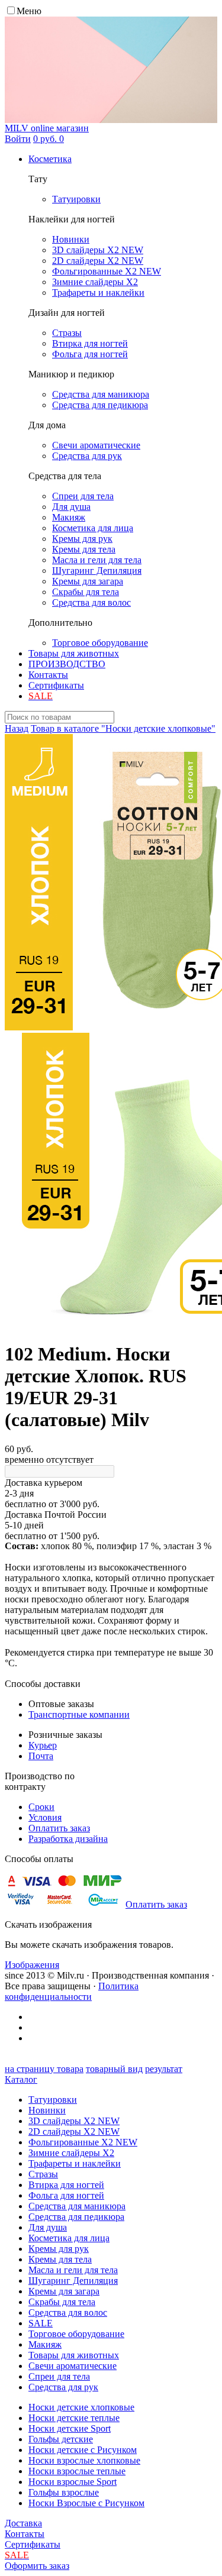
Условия (45, 1817)
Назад (17, 728)
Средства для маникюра (77, 2206)
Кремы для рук (59, 2249)
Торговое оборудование (76, 2334)
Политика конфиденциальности (72, 1991)
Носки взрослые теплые (77, 2471)
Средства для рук (63, 2387)
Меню (29, 11)
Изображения (32, 1965)
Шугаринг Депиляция (73, 2281)
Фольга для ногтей (66, 2195)
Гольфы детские (61, 2439)
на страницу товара (44, 2069)
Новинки (47, 2110)
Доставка (23, 2523)
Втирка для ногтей (66, 2185)
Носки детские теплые (74, 2418)
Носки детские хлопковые (81, 2407)
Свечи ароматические (73, 2366)
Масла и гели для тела (73, 2270)
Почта (41, 1756)
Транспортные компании (79, 1714)
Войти (18, 139)
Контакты (48, 675)
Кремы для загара (64, 2291)
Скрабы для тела (62, 2302)
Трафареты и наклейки (75, 2163)
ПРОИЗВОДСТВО (67, 664)
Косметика (50, 159)
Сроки (41, 1807)
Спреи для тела (59, 2376)
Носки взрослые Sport (73, 2482)
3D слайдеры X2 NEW (74, 2121)
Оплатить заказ (59, 1828)
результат (164, 2069)
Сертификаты (56, 685)
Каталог (21, 2079)
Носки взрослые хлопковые (84, 2460)
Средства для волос (68, 2312)
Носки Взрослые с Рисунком (86, 2503)
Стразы (43, 2174)
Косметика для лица (69, 2238)
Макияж (45, 2344)
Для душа (48, 2227)
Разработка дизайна (68, 1839)
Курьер (43, 1745)
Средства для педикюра (76, 2217)
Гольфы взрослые (64, 2492)
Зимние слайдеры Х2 (71, 2153)
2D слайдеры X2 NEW (74, 2131)
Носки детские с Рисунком (83, 2450)
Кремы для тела (60, 2259)
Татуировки (53, 2100)
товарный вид (114, 2069)
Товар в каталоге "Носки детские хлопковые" (123, 728)
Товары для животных (74, 653)
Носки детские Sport (70, 2428)
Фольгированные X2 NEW (83, 2142)
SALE (41, 2323)
